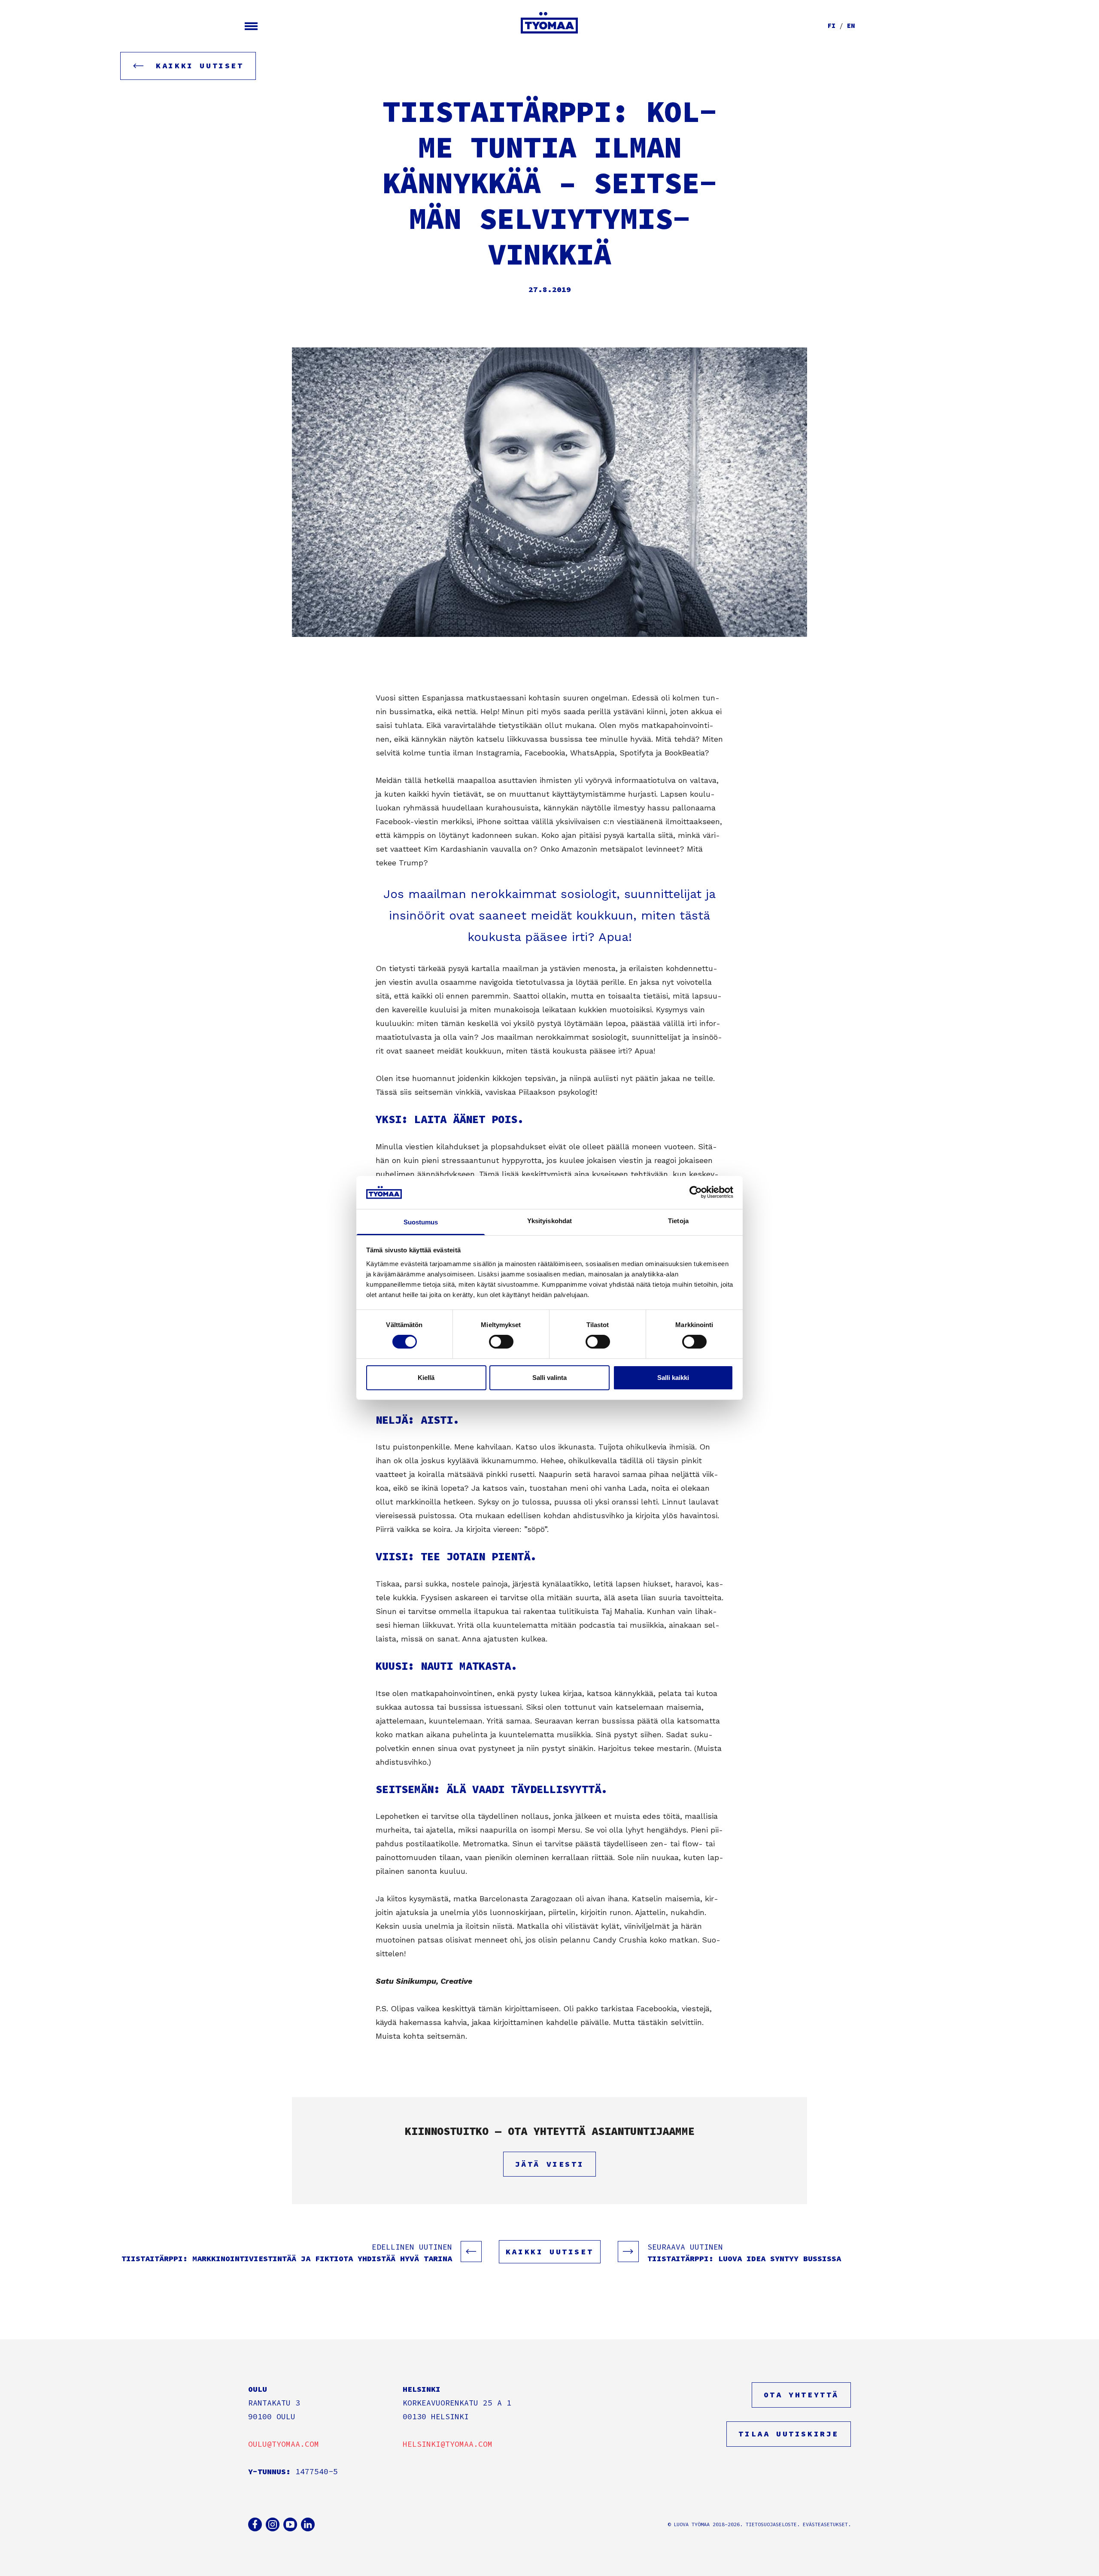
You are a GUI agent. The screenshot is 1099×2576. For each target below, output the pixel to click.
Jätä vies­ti (550, 2164)
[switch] (501, 1342)
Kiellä (426, 1378)
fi (832, 26)
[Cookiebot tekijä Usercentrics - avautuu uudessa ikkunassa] (696, 1192)
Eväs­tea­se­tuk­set (825, 2524)
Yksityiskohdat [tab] (549, 1221)
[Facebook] (255, 2524)
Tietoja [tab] (678, 1221)
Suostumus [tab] (421, 1222)
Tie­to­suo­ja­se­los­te (771, 2524)
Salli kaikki (673, 1378)
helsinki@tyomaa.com (448, 2444)
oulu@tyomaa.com (284, 2444)
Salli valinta (549, 1378)
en (851, 26)
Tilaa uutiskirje (789, 2434)
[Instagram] (273, 2524)
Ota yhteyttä (801, 2395)
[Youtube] (290, 2524)
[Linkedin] (308, 2524)
